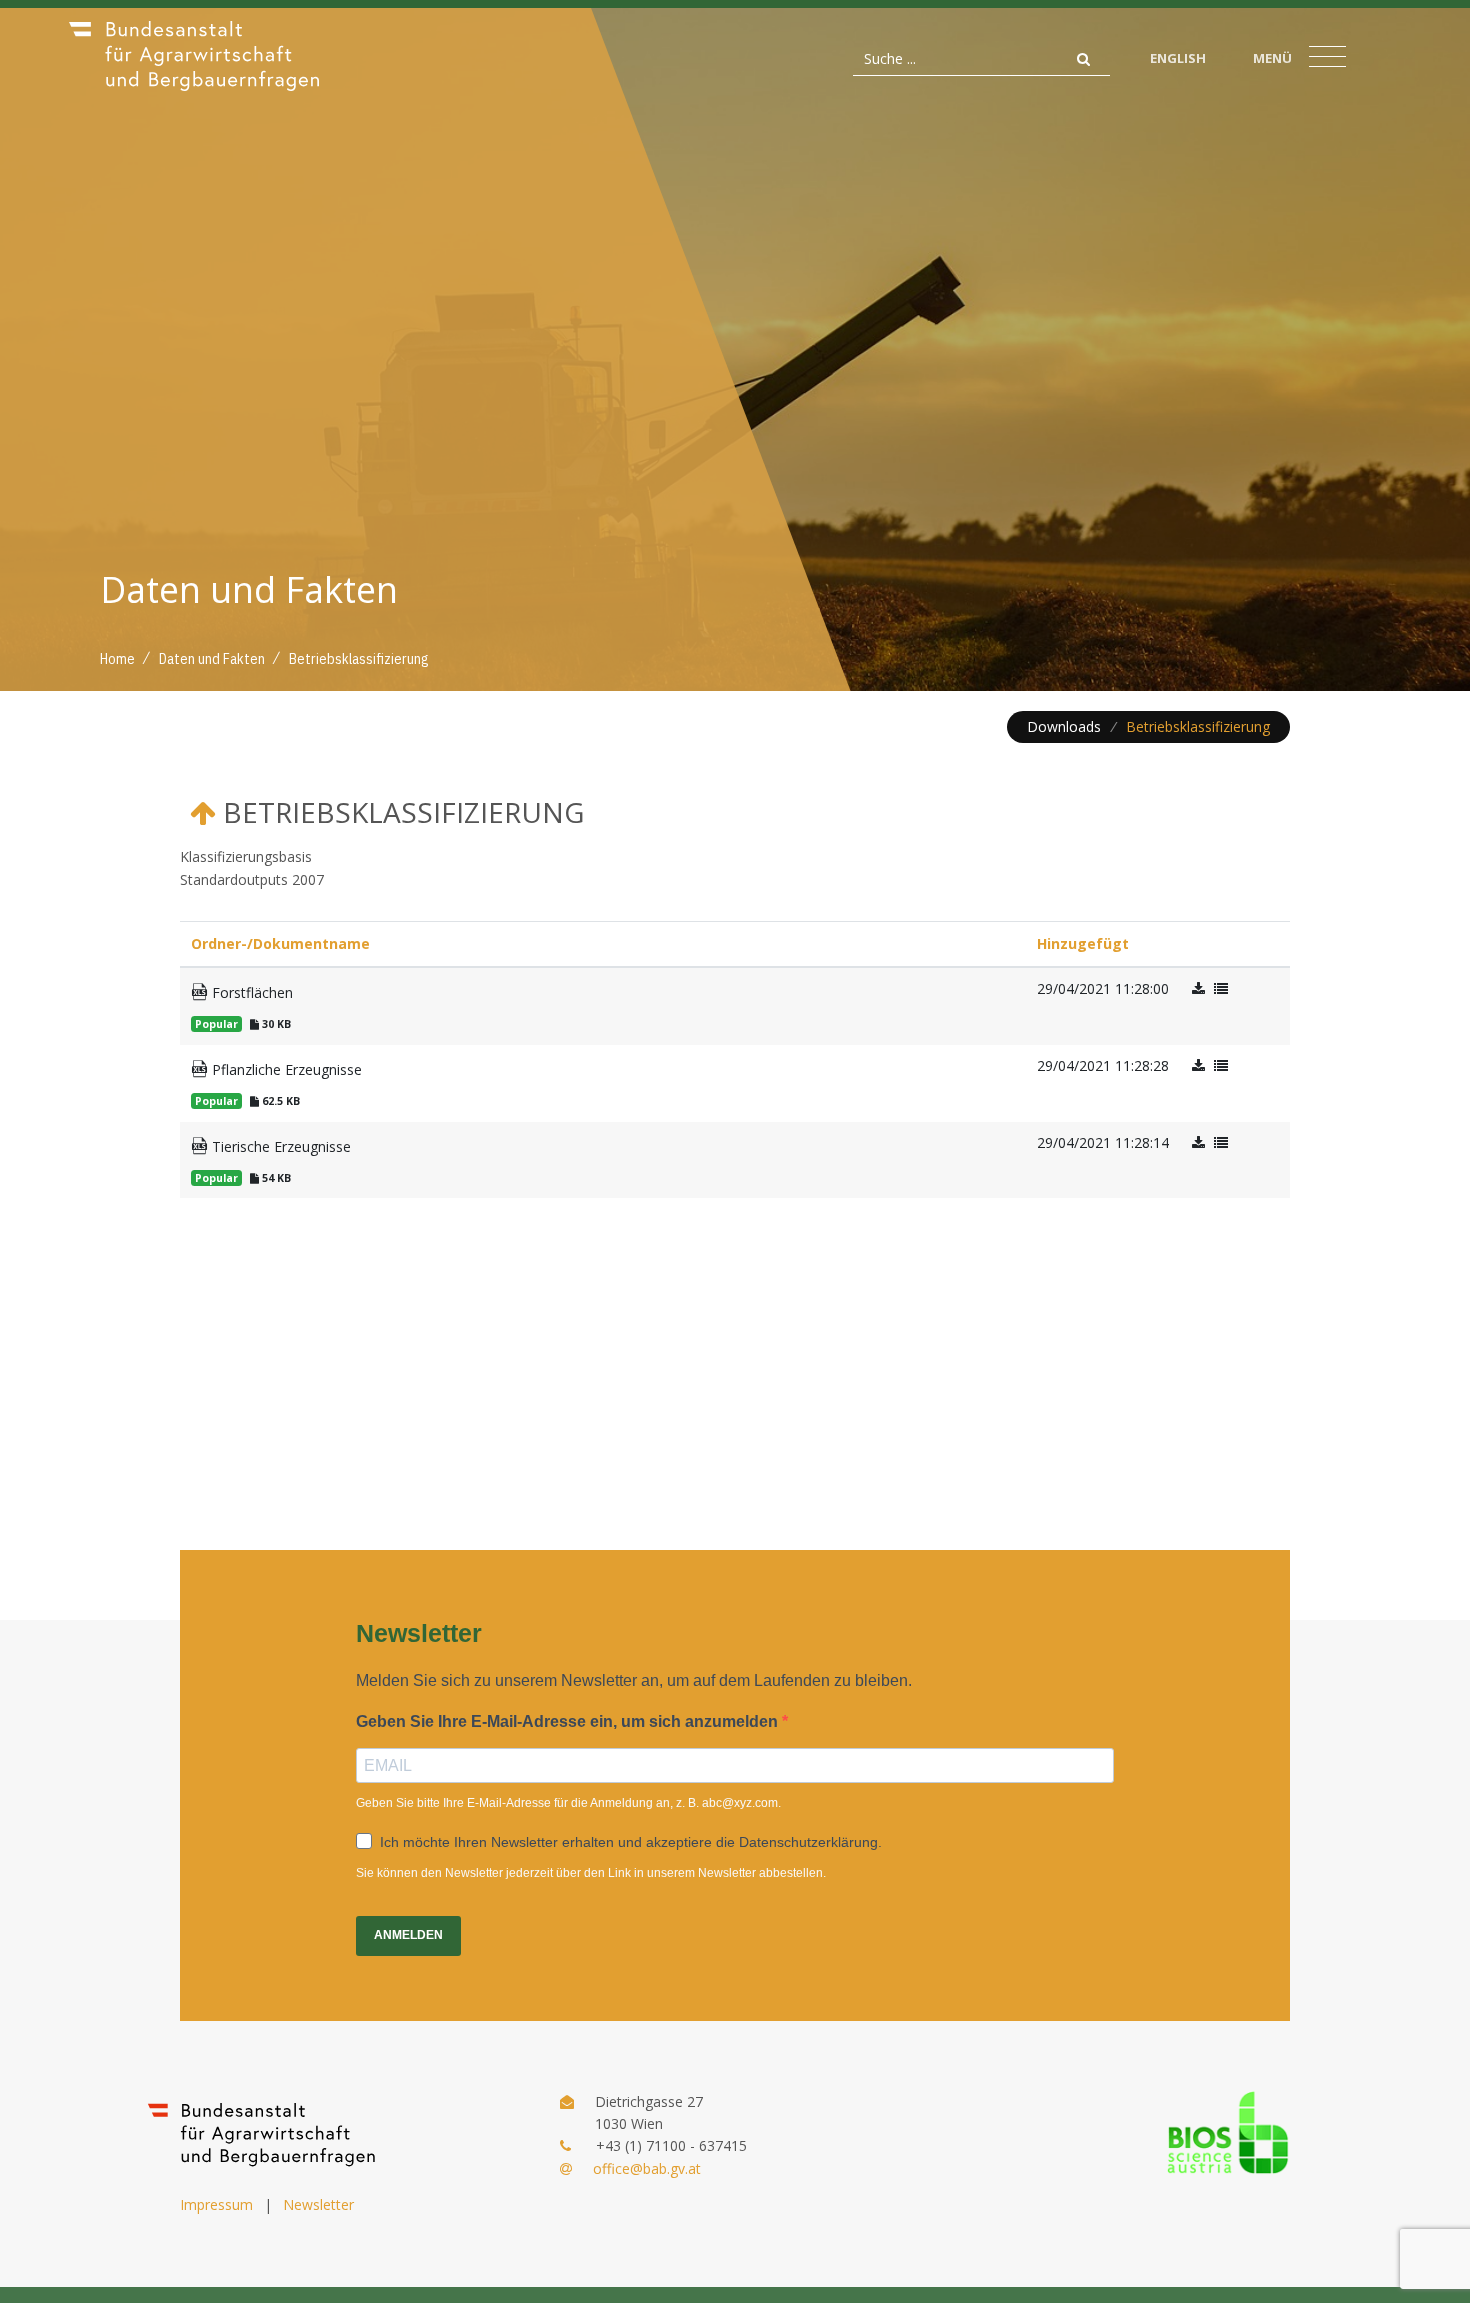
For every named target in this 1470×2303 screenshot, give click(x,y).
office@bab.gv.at (647, 2168)
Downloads (1064, 726)
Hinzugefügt (1083, 943)
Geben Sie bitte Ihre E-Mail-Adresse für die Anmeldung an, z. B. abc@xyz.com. (568, 1803)
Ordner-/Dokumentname (280, 943)
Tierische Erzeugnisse (279, 1146)
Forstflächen (250, 992)
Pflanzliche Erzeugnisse (285, 1069)
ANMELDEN (408, 1935)
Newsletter (318, 2204)
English (1178, 58)
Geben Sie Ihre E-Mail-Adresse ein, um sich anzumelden (569, 1721)
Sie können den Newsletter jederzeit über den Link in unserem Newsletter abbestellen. (591, 1873)
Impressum (216, 2204)
